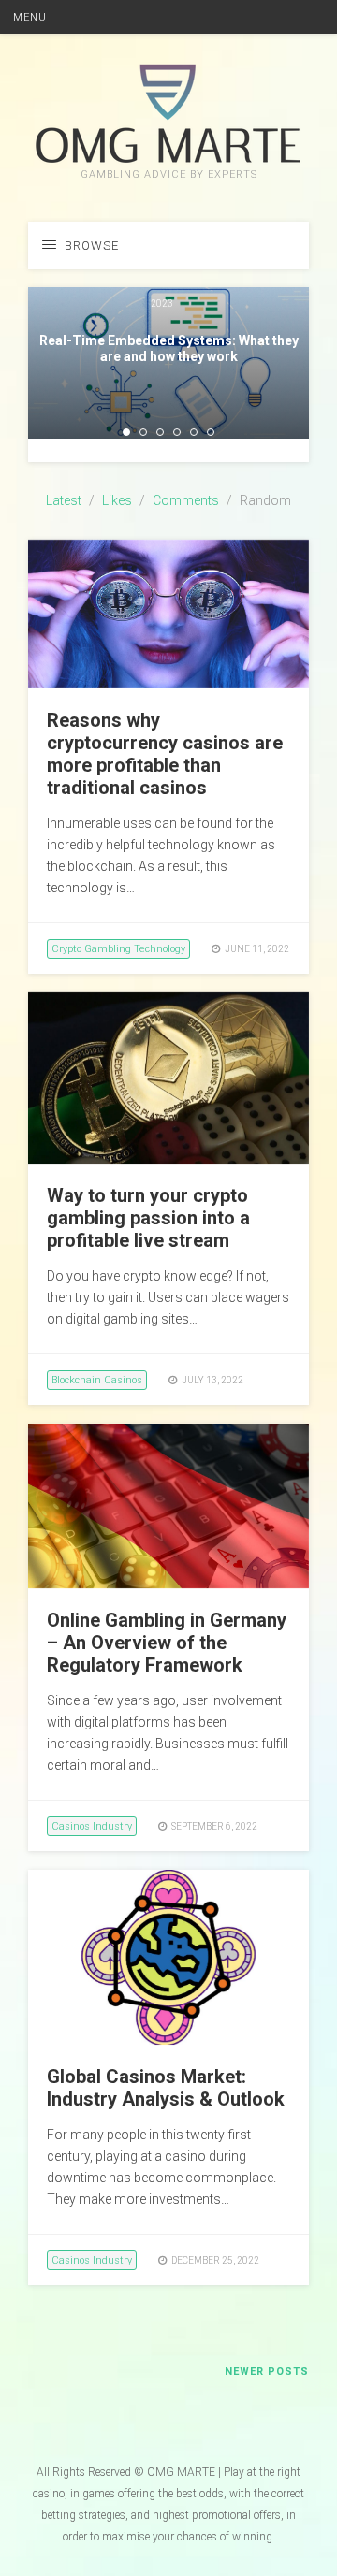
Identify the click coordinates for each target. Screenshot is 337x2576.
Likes (117, 500)
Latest (64, 500)
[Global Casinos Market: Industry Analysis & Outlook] (168, 2040)
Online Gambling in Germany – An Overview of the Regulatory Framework (167, 1643)
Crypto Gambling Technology (118, 949)
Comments (186, 500)
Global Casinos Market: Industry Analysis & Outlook (166, 2088)
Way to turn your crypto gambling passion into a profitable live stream (148, 1218)
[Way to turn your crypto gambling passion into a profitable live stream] (168, 1159)
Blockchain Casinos (97, 1380)
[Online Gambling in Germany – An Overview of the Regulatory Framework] (168, 1584)
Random (265, 500)
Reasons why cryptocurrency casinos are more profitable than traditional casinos (165, 754)
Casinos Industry (92, 1826)
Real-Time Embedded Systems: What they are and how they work (169, 348)
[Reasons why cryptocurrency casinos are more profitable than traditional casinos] (168, 684)
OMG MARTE (181, 2472)
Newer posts (267, 2372)
